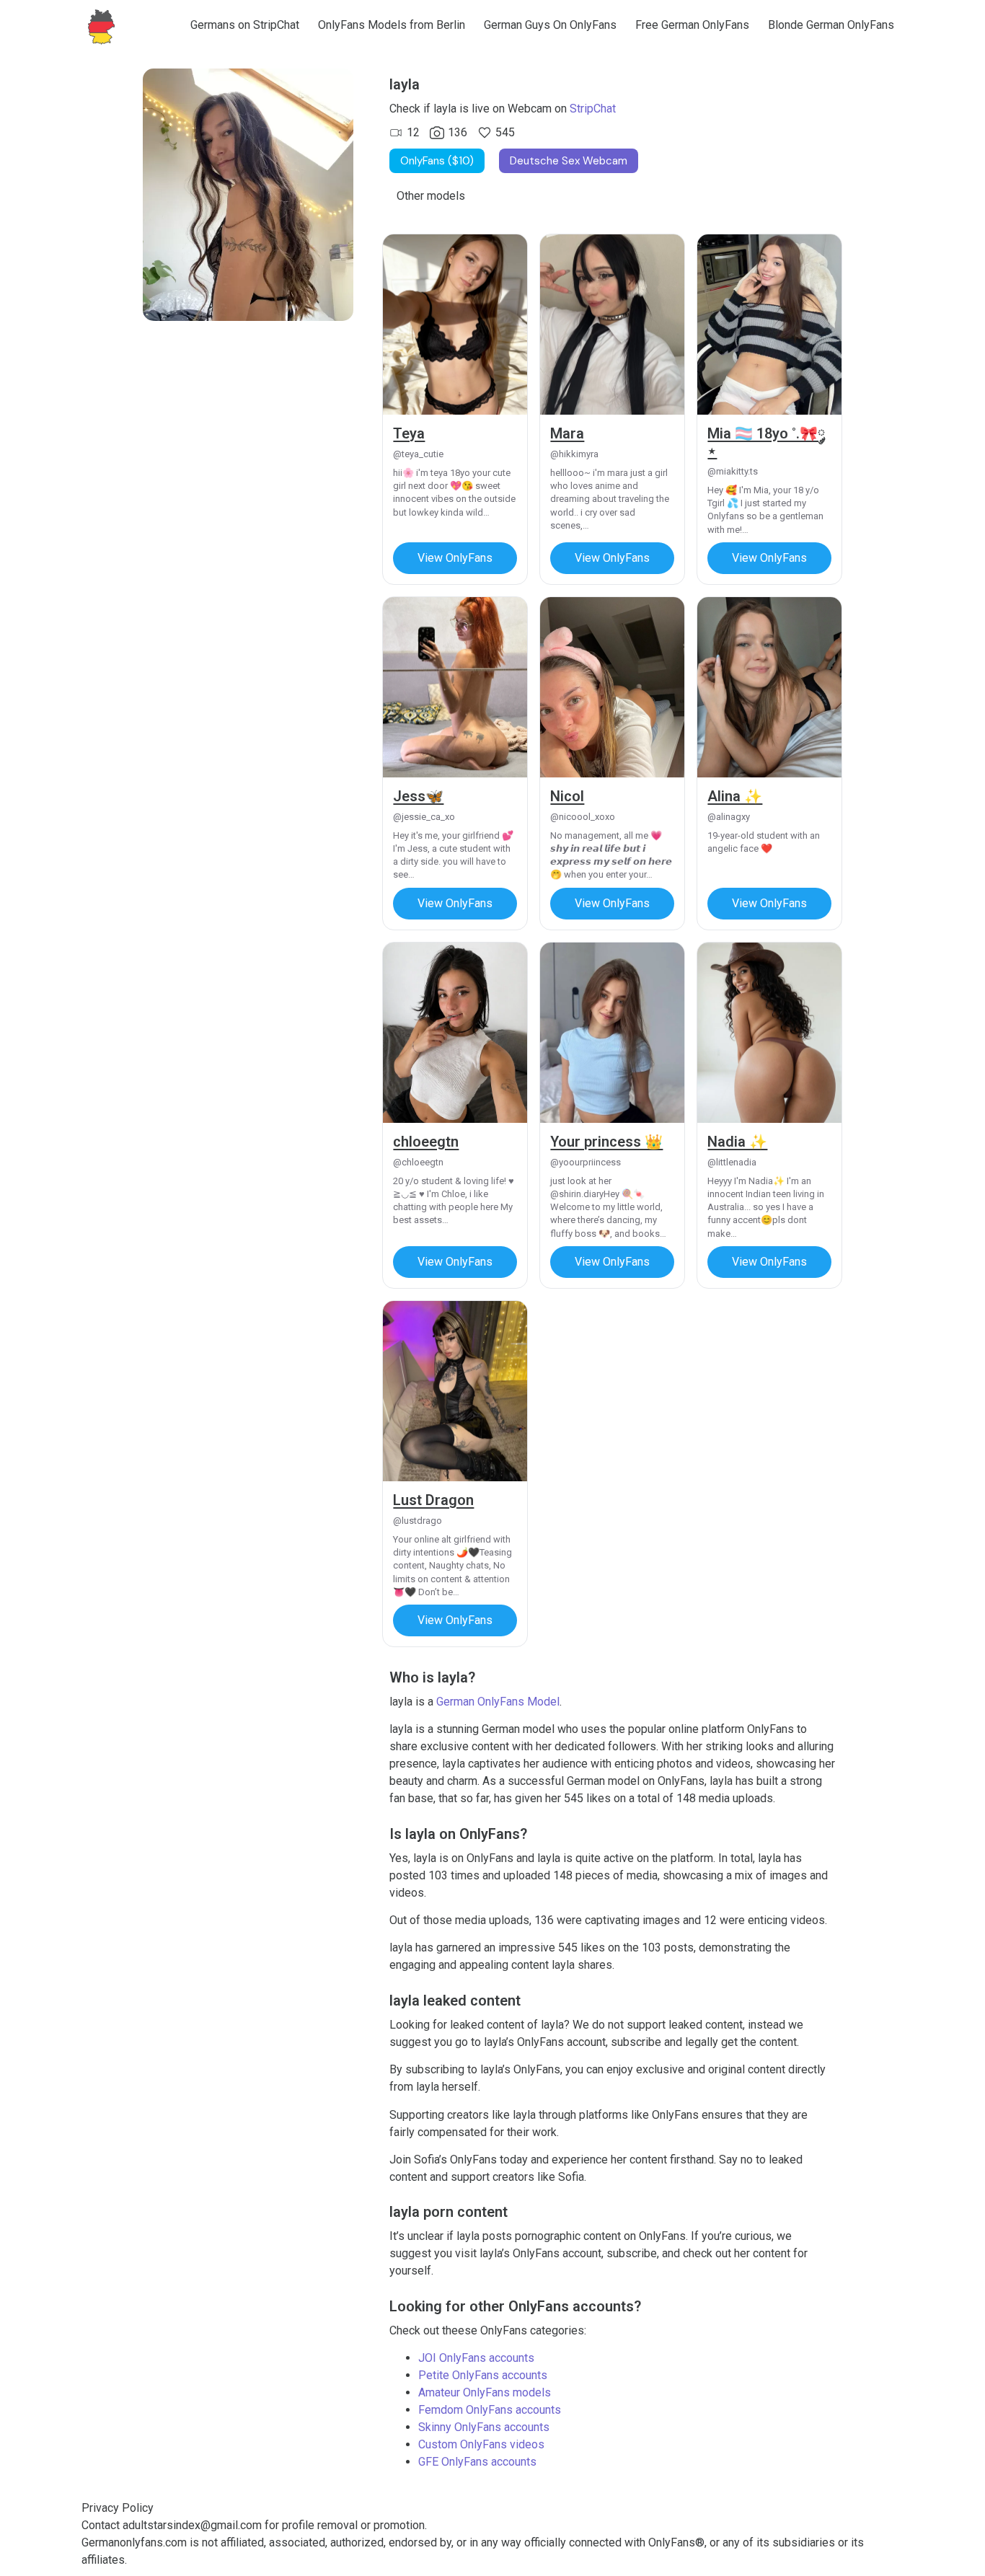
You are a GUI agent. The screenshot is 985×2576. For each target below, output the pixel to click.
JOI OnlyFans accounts (476, 2358)
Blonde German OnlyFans (831, 25)
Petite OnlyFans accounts (483, 2375)
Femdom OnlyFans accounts (490, 2410)
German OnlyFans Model (498, 1702)
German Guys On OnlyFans (550, 25)
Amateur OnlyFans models (485, 2392)
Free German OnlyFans (692, 25)
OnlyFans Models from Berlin (392, 25)
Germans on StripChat (245, 25)
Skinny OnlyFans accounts (484, 2427)
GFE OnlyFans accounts (477, 2462)
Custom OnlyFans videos (481, 2444)
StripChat (593, 109)
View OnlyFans (455, 558)
